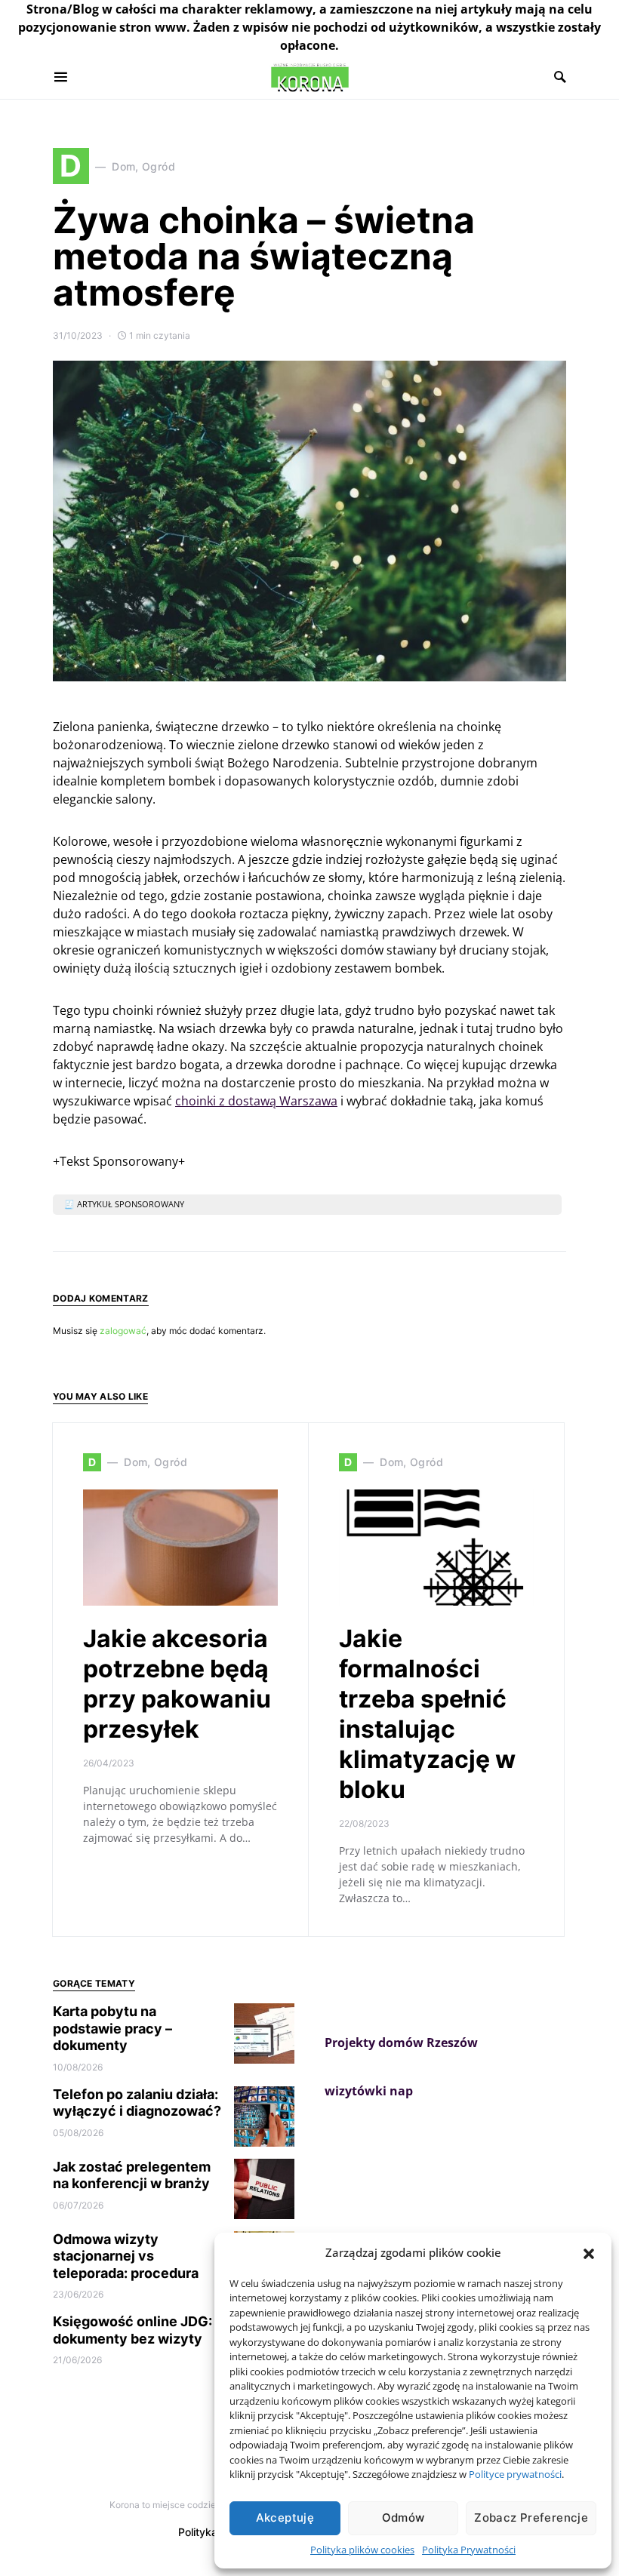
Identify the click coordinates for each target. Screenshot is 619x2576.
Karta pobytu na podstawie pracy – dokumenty (112, 2028)
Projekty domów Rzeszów (401, 2043)
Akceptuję (285, 2518)
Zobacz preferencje (531, 2518)
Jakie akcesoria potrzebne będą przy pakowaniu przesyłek (177, 1684)
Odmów (403, 2518)
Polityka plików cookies (362, 2550)
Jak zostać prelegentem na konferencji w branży (132, 2175)
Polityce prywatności (515, 2474)
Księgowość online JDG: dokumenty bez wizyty (132, 2330)
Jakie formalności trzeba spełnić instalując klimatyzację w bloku (427, 1714)
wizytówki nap (369, 2091)
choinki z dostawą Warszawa (256, 1101)
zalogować (123, 1331)
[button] (589, 2252)
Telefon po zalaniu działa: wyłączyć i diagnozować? (137, 2103)
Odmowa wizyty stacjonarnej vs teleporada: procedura (126, 2256)
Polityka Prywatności (469, 2550)
